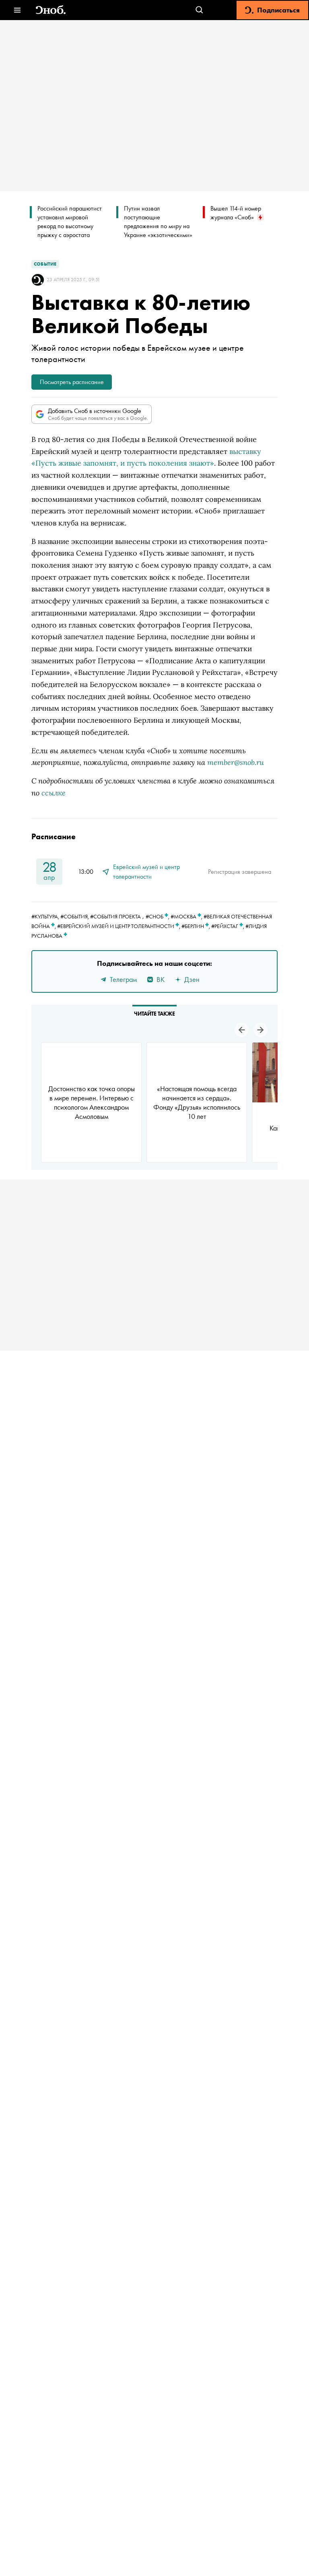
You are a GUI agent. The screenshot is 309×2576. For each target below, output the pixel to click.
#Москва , (187, 916)
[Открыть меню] (17, 10)
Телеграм (123, 979)
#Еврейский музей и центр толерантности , (119, 926)
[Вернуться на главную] (51, 10)
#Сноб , (158, 916)
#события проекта (115, 916)
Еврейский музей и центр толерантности (146, 872)
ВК (161, 979)
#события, (75, 916)
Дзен (192, 979)
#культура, (46, 916)
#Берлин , (196, 926)
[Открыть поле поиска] (199, 10)
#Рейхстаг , (228, 926)
